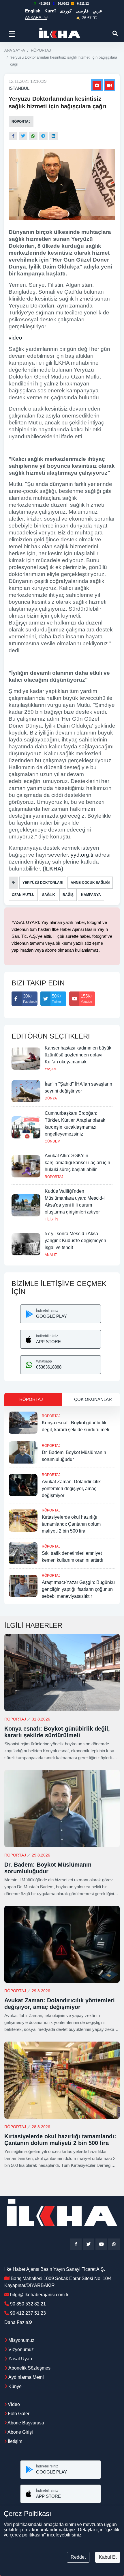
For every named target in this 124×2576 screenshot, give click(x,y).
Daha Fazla (16, 2322)
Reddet (78, 2557)
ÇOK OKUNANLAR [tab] (93, 1399)
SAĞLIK (49, 895)
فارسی (82, 11)
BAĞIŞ (68, 895)
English (33, 11)
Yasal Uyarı (20, 2359)
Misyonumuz (21, 2340)
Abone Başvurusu (25, 2423)
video (15, 338)
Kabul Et (108, 2557)
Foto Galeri (19, 2414)
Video (13, 2404)
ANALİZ (51, 1255)
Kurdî (50, 11)
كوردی (66, 11)
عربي (97, 11)
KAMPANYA (91, 895)
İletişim (14, 2441)
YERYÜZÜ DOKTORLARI (43, 883)
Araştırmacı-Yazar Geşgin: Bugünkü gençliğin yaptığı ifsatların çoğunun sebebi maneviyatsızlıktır (78, 1589)
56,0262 (63, 3)
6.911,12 (83, 3)
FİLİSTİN (51, 1219)
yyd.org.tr (82, 855)
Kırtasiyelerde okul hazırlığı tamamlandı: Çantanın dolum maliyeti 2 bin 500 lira (71, 1524)
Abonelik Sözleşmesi (30, 2368)
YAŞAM (51, 1069)
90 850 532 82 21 (28, 2304)
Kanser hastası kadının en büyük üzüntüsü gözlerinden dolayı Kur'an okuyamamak (78, 1055)
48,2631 (45, 3)
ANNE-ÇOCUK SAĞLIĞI (90, 883)
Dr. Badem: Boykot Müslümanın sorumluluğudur (48, 1868)
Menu (13, 34)
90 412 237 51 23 (28, 2313)
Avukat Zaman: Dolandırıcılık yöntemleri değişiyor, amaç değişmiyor (71, 1489)
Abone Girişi (20, 2432)
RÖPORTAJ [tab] (31, 1399)
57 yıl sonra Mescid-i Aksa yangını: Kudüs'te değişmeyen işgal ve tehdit (75, 1241)
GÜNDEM (52, 1141)
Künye (15, 2386)
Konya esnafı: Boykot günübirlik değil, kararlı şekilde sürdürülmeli (57, 1732)
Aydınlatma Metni (26, 2377)
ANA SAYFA (15, 50)
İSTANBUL (19, 88)
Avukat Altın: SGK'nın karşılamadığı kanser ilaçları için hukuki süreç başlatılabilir (77, 1163)
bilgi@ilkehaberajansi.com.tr (39, 2295)
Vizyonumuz (21, 2349)
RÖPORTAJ (41, 50)
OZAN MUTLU (23, 895)
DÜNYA (51, 1098)
